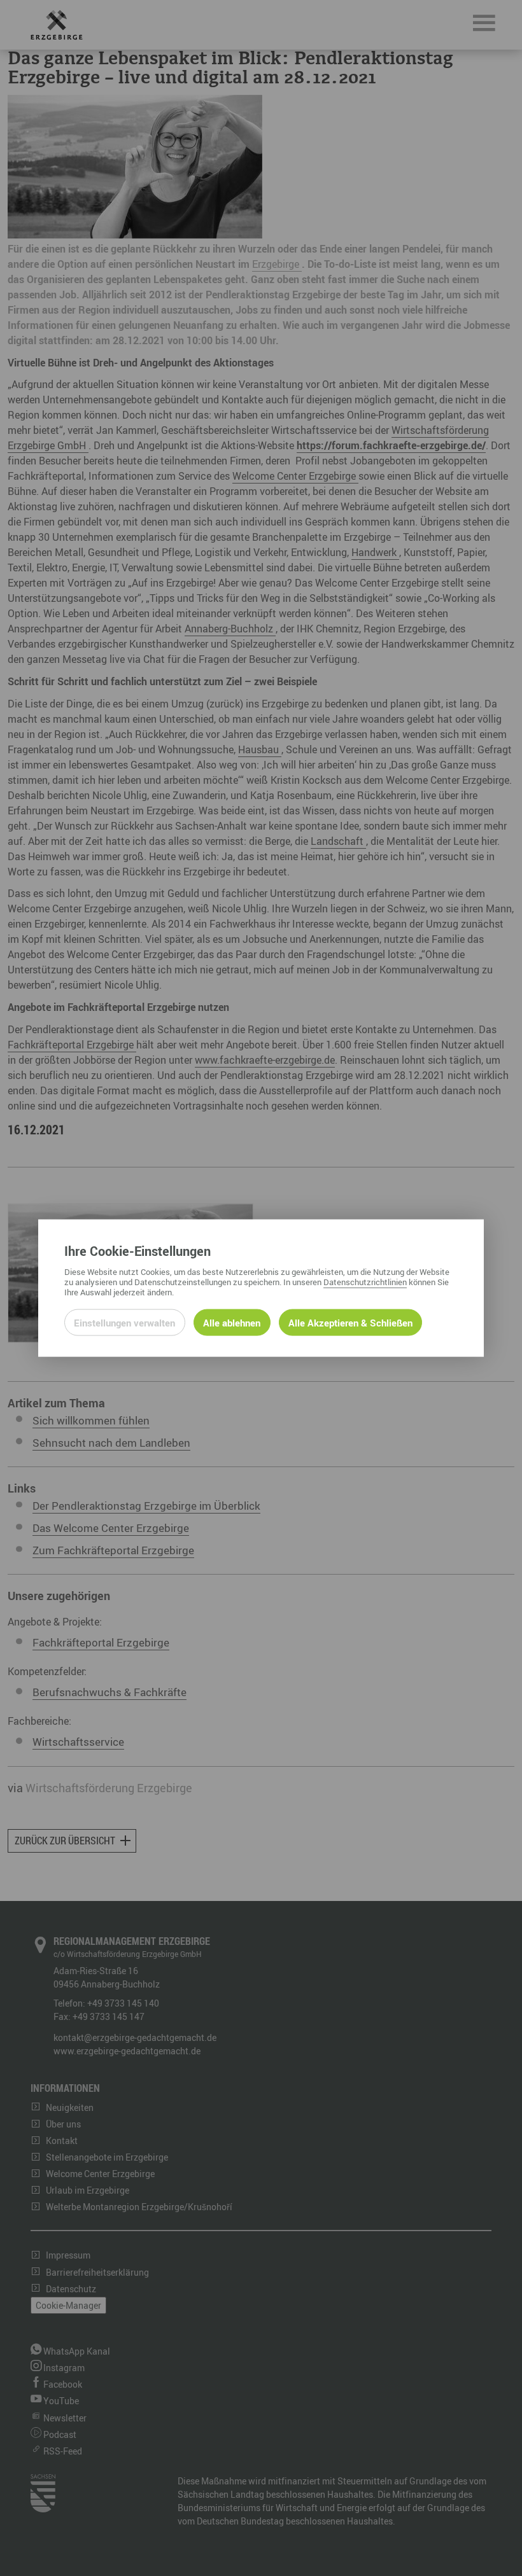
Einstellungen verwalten (124, 1323)
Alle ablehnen (232, 1323)
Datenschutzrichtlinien (365, 1282)
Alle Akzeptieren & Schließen (350, 1323)
